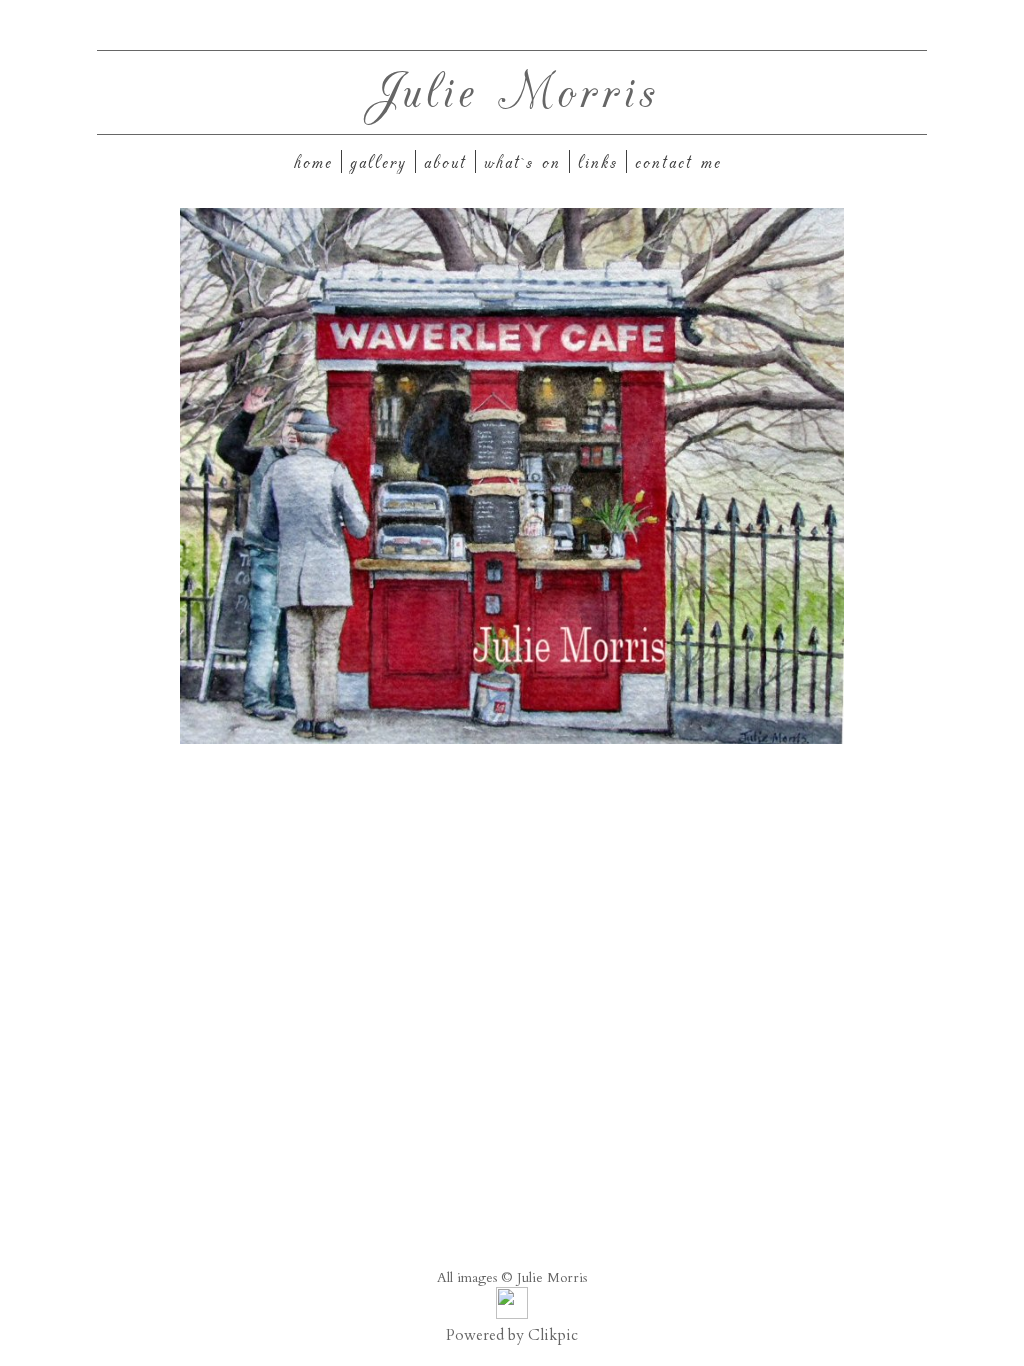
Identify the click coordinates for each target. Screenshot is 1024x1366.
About (445, 161)
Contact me (678, 161)
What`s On (522, 161)
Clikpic (553, 1335)
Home (313, 161)
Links (598, 161)
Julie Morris (512, 88)
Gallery (378, 161)
